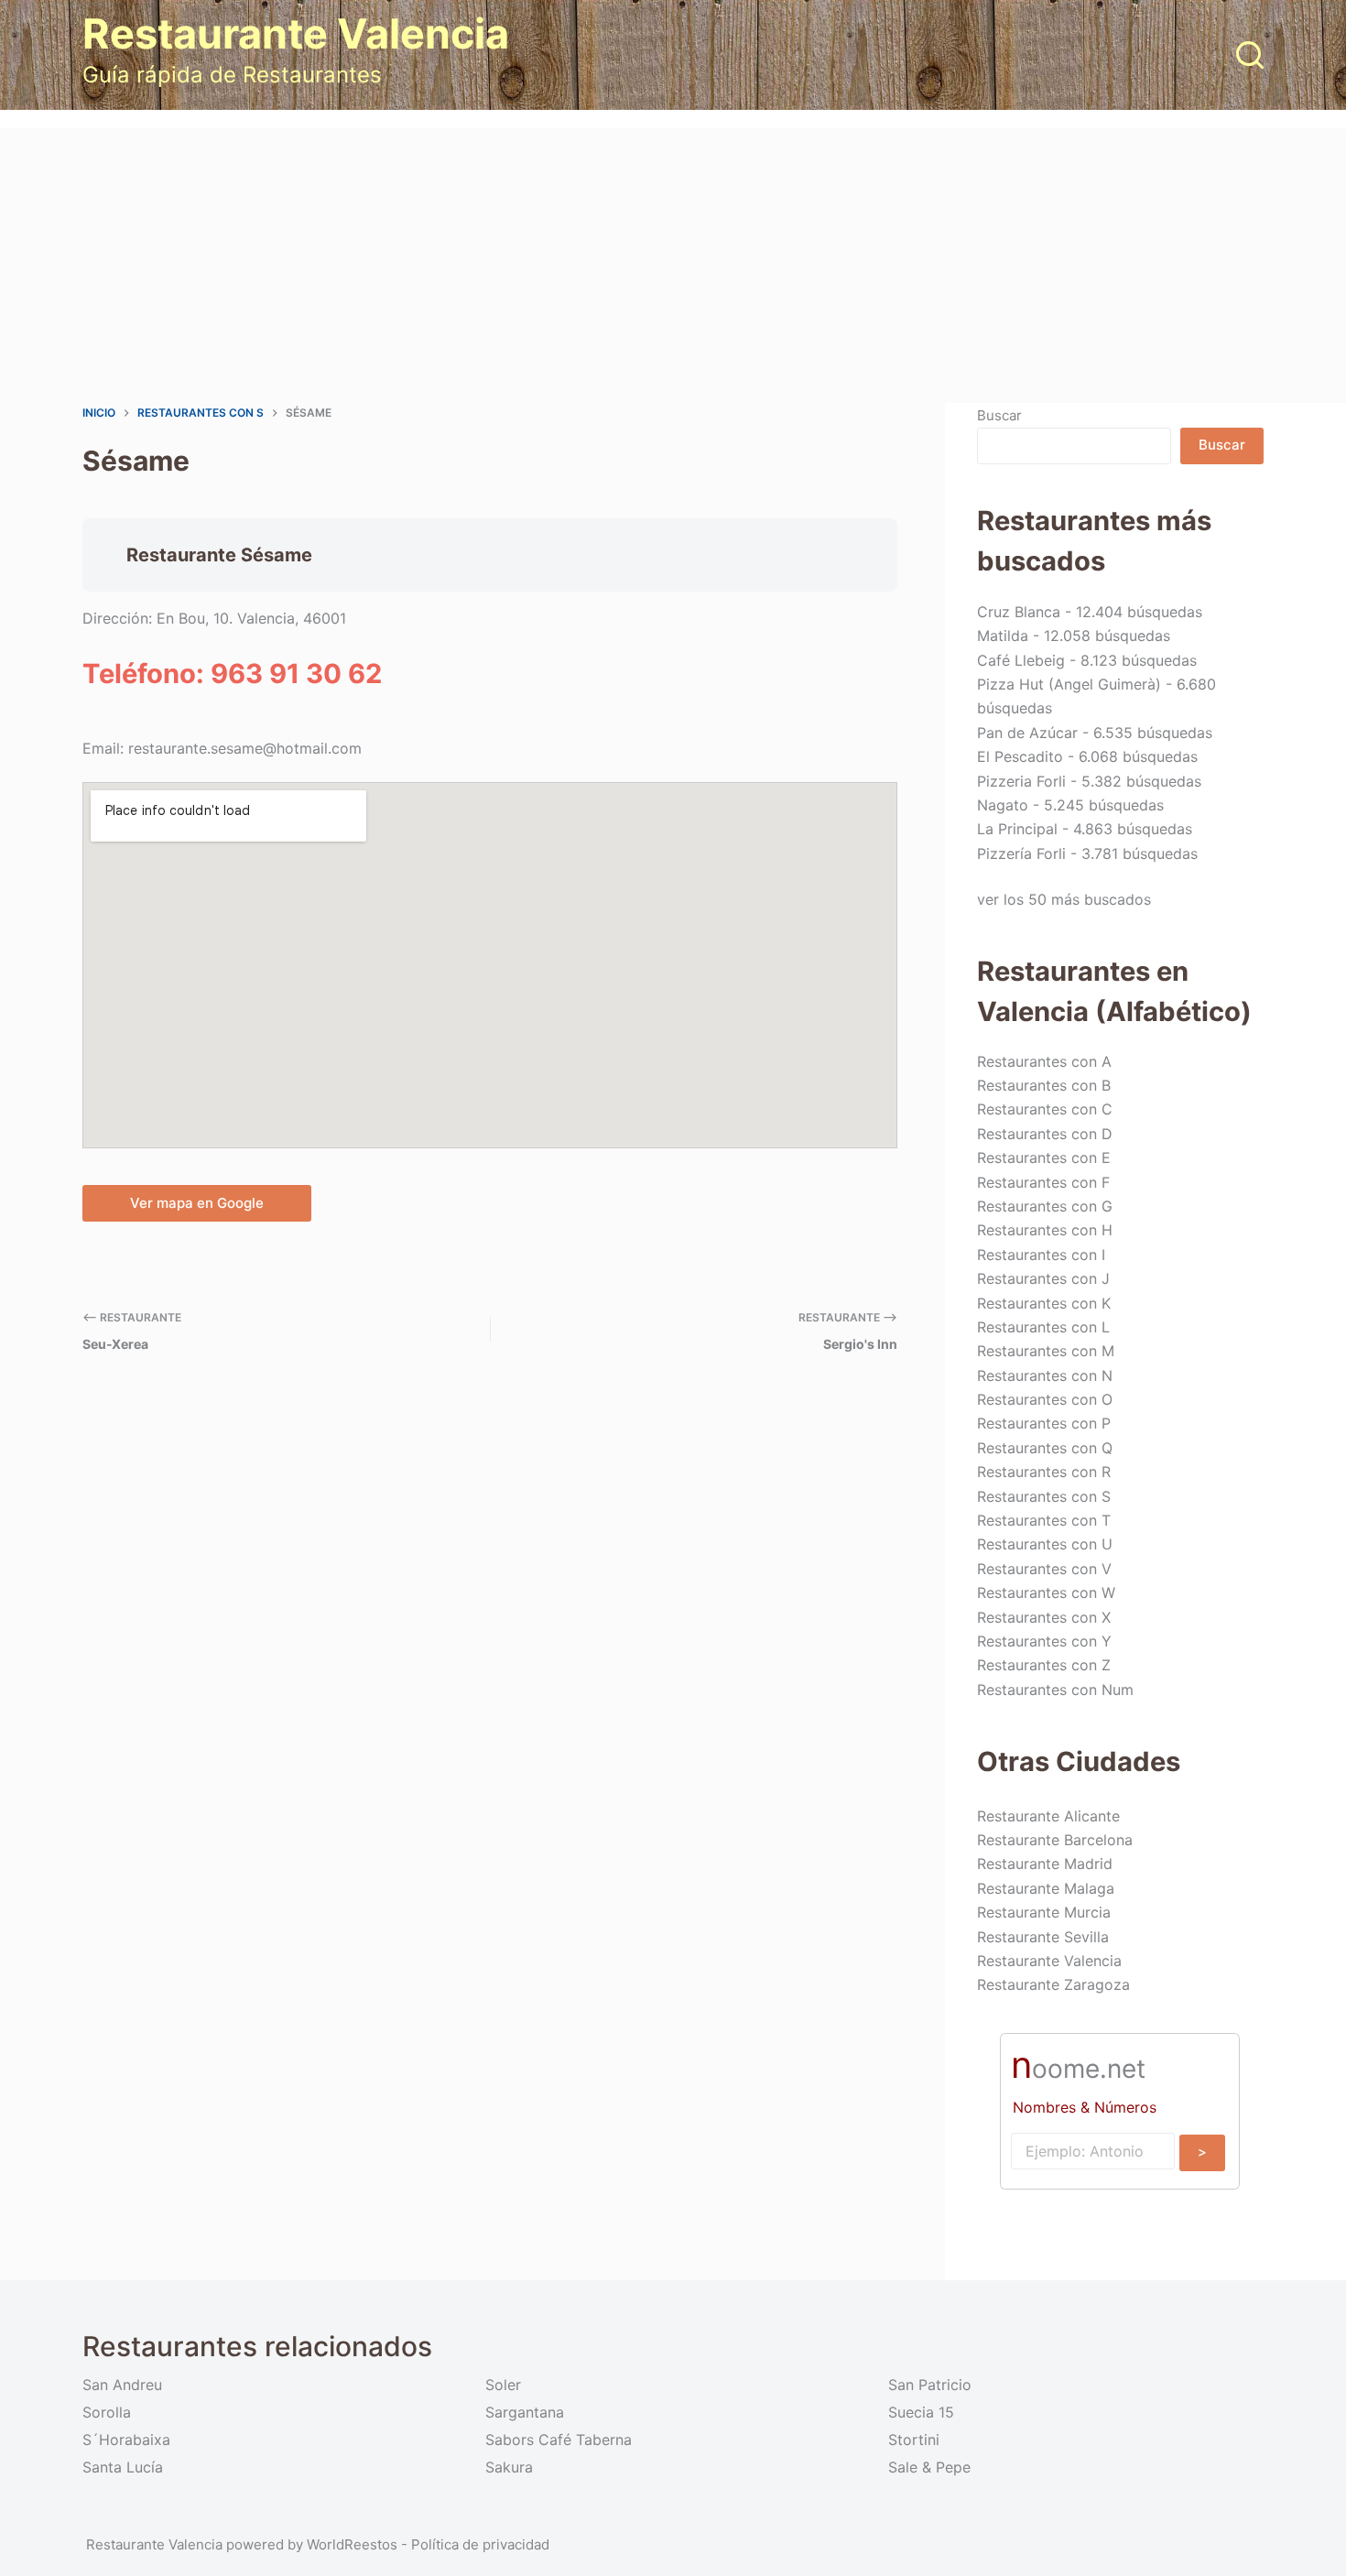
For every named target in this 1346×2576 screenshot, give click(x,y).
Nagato (1003, 805)
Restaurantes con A (1044, 1061)
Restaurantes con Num (1055, 1690)
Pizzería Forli (1021, 853)
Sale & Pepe (929, 2467)
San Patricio (930, 2385)
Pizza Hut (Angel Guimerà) (1069, 684)
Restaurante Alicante (1048, 1816)
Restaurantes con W (1046, 1592)
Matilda (1003, 636)
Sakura (509, 2467)
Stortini (914, 2440)
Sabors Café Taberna (559, 2440)
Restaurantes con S (1044, 1496)
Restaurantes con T (1044, 1520)
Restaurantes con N (1045, 1375)
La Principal (1017, 829)
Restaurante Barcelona (1055, 1840)
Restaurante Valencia (296, 33)
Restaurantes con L (1043, 1327)
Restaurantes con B (1044, 1085)
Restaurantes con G (1045, 1206)
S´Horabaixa (126, 2440)
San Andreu (122, 2385)
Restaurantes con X (1044, 1617)
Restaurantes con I (1041, 1255)
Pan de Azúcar (1027, 733)
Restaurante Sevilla (1043, 1937)
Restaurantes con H (1045, 1230)
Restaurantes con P (1044, 1423)
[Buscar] (1250, 55)
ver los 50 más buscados (1064, 899)
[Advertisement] (673, 266)
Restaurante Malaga (1046, 1888)
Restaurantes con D (1045, 1134)
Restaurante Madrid (1045, 1864)
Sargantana (525, 2412)
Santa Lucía (123, 2467)
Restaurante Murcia (1044, 1912)
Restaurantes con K (1044, 1303)
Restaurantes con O (1045, 1399)
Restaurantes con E (1044, 1158)
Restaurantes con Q (1045, 1448)
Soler (503, 2385)
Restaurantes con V (1044, 1569)
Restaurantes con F (1043, 1182)
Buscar (999, 415)
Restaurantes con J (1043, 1278)
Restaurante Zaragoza (1053, 1984)
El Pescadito (1020, 756)
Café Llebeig (1021, 660)
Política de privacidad (480, 2544)
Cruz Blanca (1019, 612)
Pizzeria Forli (1021, 781)
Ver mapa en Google (197, 1203)
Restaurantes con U (1045, 1544)
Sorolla (107, 2412)
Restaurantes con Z (1044, 1665)
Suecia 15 (921, 2412)
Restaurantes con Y (1044, 1641)
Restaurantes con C (1045, 1109)
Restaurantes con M (1046, 1351)
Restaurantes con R (1044, 1472)
